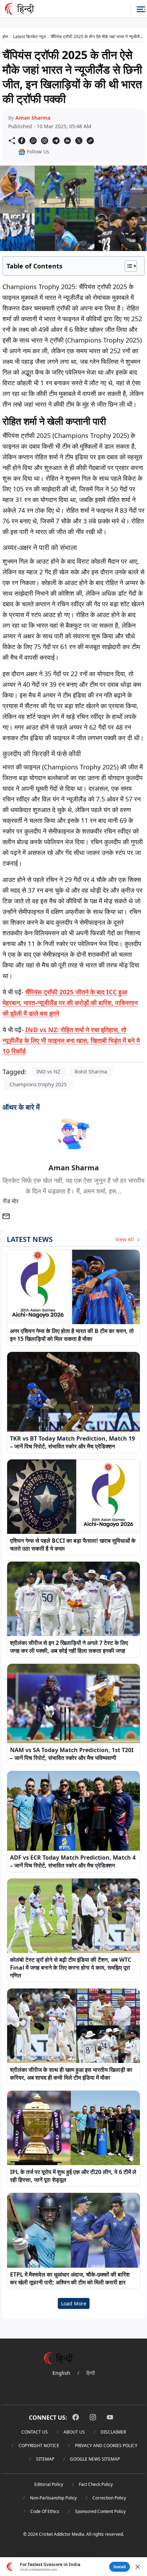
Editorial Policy (49, 2484)
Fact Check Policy (96, 2484)
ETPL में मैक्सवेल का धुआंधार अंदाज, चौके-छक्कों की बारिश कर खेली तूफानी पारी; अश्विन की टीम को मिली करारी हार (70, 2278)
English (61, 2373)
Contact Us (35, 2432)
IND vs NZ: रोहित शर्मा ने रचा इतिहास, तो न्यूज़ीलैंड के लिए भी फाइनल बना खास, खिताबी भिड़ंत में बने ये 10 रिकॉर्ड (71, 1040)
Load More (74, 2303)
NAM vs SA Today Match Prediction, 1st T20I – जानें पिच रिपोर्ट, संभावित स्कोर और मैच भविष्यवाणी (72, 1754)
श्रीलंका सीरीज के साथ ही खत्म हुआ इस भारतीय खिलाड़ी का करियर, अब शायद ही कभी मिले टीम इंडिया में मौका (71, 2074)
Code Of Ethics (45, 2511)
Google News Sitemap (95, 2459)
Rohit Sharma (91, 1072)
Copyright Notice (39, 2446)
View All (125, 1239)
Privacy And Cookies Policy (106, 2446)
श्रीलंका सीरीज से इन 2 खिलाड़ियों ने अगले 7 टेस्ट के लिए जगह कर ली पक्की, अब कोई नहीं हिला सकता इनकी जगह (69, 1647)
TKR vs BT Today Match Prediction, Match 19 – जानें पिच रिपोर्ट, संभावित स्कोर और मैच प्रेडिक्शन (72, 1442)
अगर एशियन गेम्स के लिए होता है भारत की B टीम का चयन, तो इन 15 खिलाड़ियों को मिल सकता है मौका (72, 1335)
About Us (74, 2432)
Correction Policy (109, 2498)
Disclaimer (113, 2432)
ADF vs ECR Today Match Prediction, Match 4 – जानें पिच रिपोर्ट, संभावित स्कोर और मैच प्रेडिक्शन (73, 1861)
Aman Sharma (33, 118)
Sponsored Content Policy (100, 2511)
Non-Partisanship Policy (53, 2498)
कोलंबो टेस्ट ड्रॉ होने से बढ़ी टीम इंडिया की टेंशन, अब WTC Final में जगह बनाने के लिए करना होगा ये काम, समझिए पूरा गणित (71, 1968)
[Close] (138, 2567)
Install (120, 2567)
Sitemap (45, 2459)
